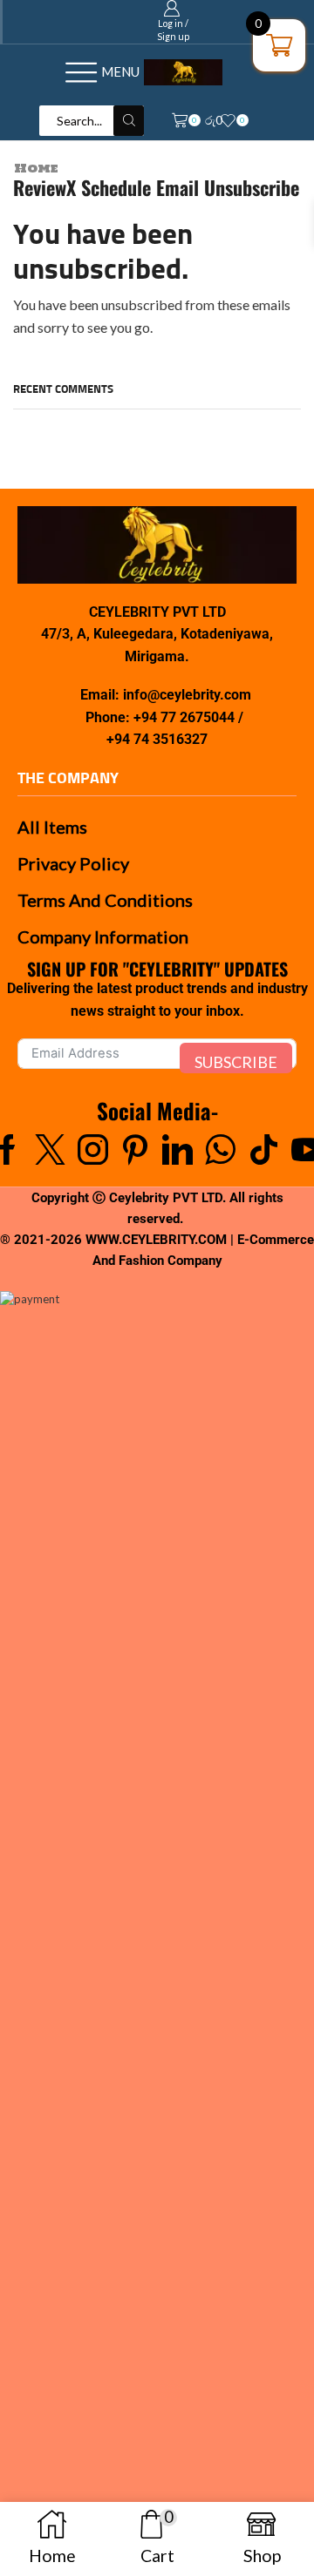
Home (36, 169)
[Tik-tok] (264, 1149)
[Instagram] (93, 1149)
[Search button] (129, 121)
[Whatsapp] (221, 1149)
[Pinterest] (135, 1149)
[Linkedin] (177, 1149)
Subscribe (236, 1062)
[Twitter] (50, 1149)
